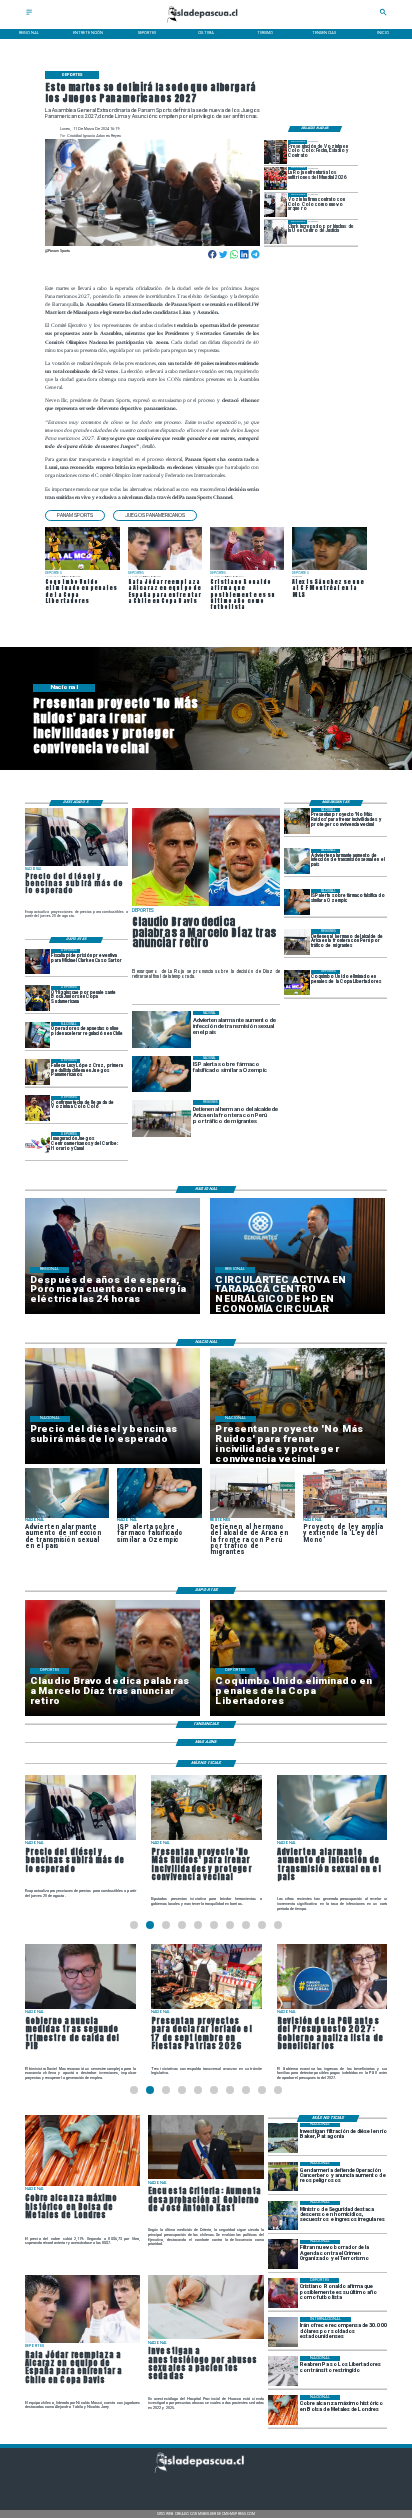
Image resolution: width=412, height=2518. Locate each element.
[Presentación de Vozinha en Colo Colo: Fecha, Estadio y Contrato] (276, 151)
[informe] (283, 2216)
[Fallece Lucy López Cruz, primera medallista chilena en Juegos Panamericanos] (38, 1071)
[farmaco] (297, 901)
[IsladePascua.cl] (29, 14)
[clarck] (276, 231)
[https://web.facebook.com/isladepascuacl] (165, 2483)
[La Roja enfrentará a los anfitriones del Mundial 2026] (276, 178)
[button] (75, 515)
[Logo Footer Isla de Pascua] (204, 2471)
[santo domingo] (38, 1144)
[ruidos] (297, 820)
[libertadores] (283, 2371)
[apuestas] (38, 1034)
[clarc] (38, 961)
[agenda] (283, 2255)
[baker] (283, 2138)
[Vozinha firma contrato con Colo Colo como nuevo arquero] (276, 204)
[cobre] (283, 2410)
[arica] (297, 941)
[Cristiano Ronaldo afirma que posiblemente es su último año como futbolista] (283, 2293)
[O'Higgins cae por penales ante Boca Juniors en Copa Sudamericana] (38, 998)
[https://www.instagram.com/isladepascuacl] (206, 2483)
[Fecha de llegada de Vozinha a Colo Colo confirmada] (38, 1108)
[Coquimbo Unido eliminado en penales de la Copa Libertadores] (297, 982)
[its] (297, 861)
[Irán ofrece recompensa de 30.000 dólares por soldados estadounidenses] (283, 2332)
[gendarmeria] (283, 2177)
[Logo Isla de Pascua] (206, 23)
